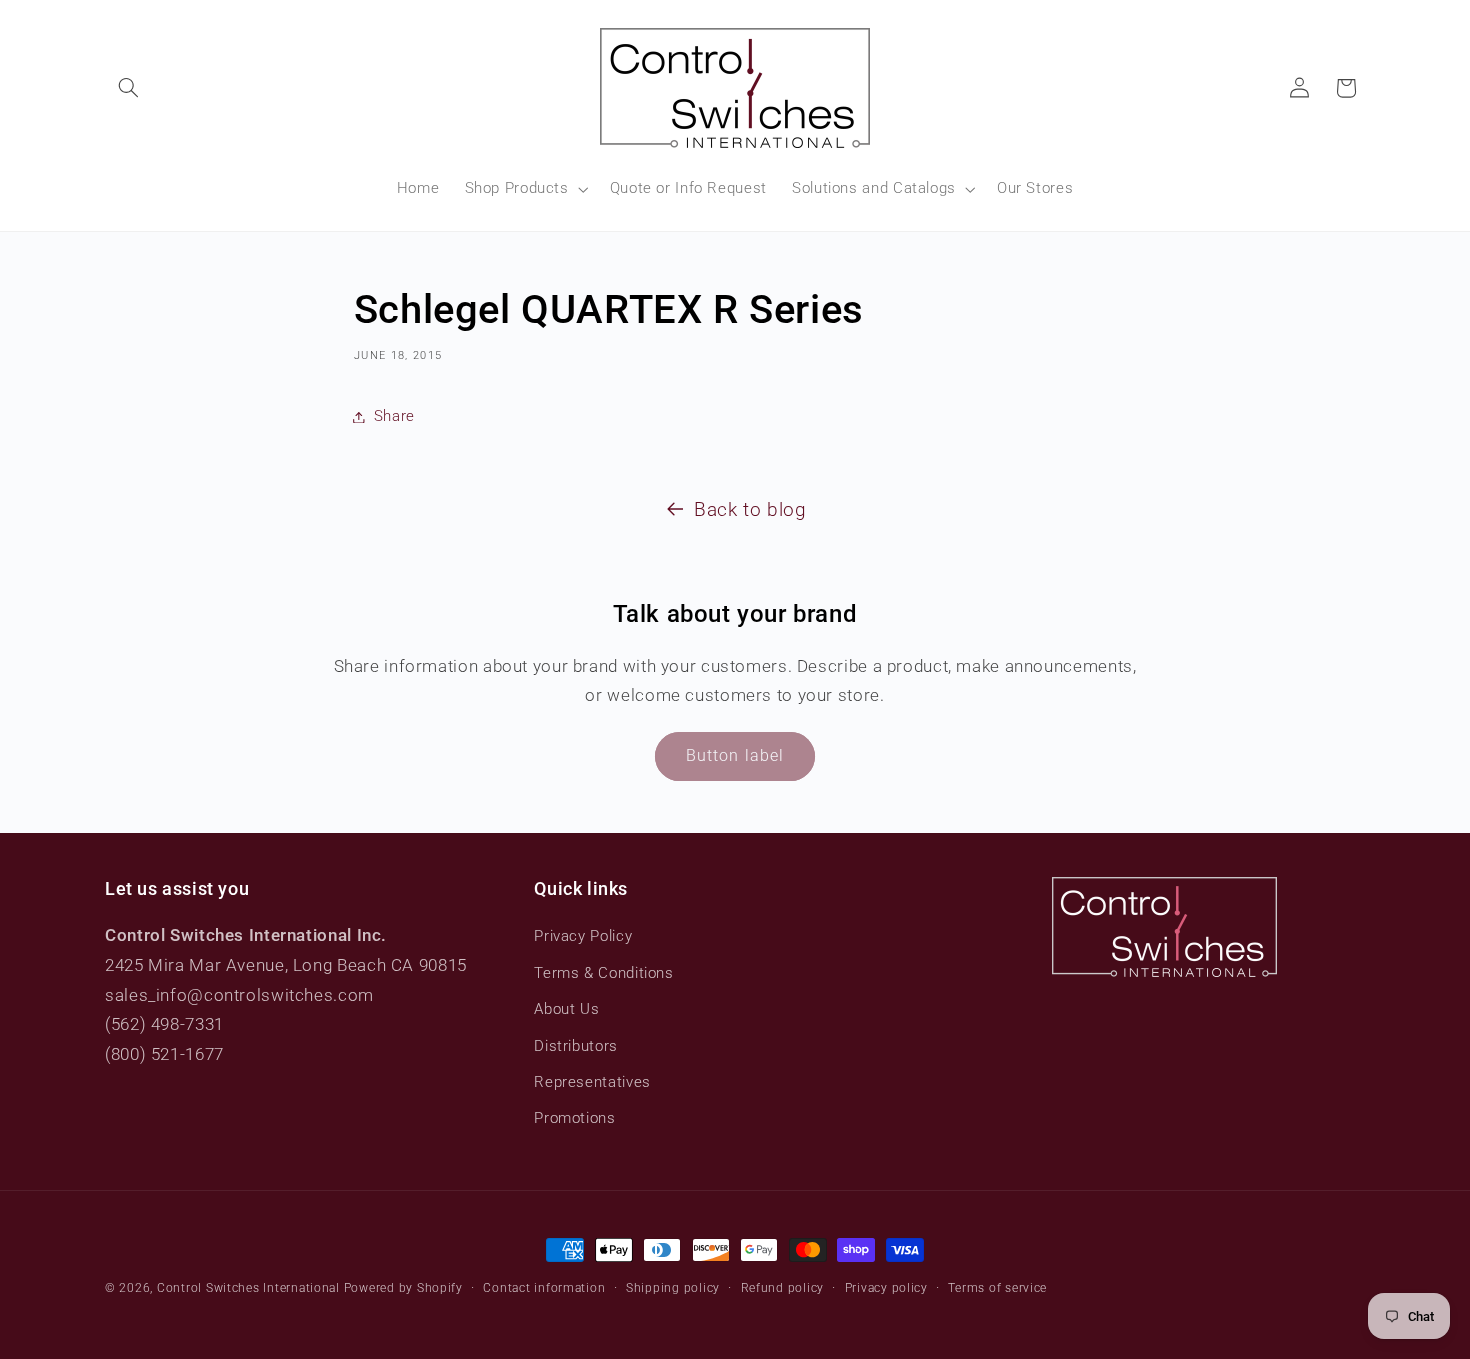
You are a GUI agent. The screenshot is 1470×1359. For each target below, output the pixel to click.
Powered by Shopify (403, 1288)
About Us (566, 1009)
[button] (128, 88)
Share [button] (394, 416)
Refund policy (783, 1288)
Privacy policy (886, 1288)
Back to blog (750, 509)
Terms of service (997, 1288)
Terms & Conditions (603, 973)
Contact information (544, 1288)
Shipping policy (673, 1288)
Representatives (592, 1082)
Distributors (576, 1046)
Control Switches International (248, 1288)
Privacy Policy (583, 936)
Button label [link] (735, 755)
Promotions (574, 1118)
